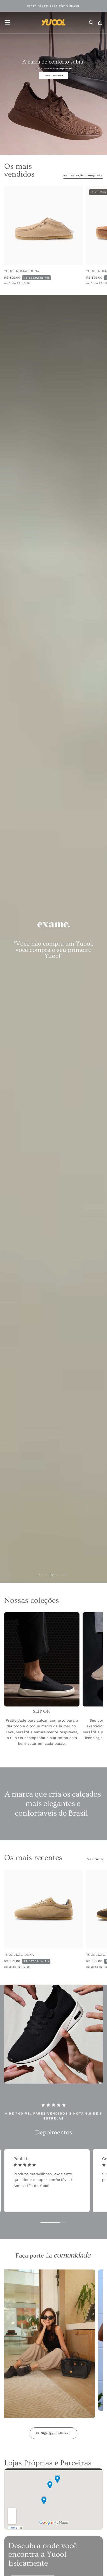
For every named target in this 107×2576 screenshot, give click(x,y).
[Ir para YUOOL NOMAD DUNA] (44, 226)
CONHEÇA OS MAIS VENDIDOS (54, 6)
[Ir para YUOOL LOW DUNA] (44, 1909)
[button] (7, 22)
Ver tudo (95, 1859)
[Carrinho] (100, 23)
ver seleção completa (83, 175)
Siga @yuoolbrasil (56, 2433)
